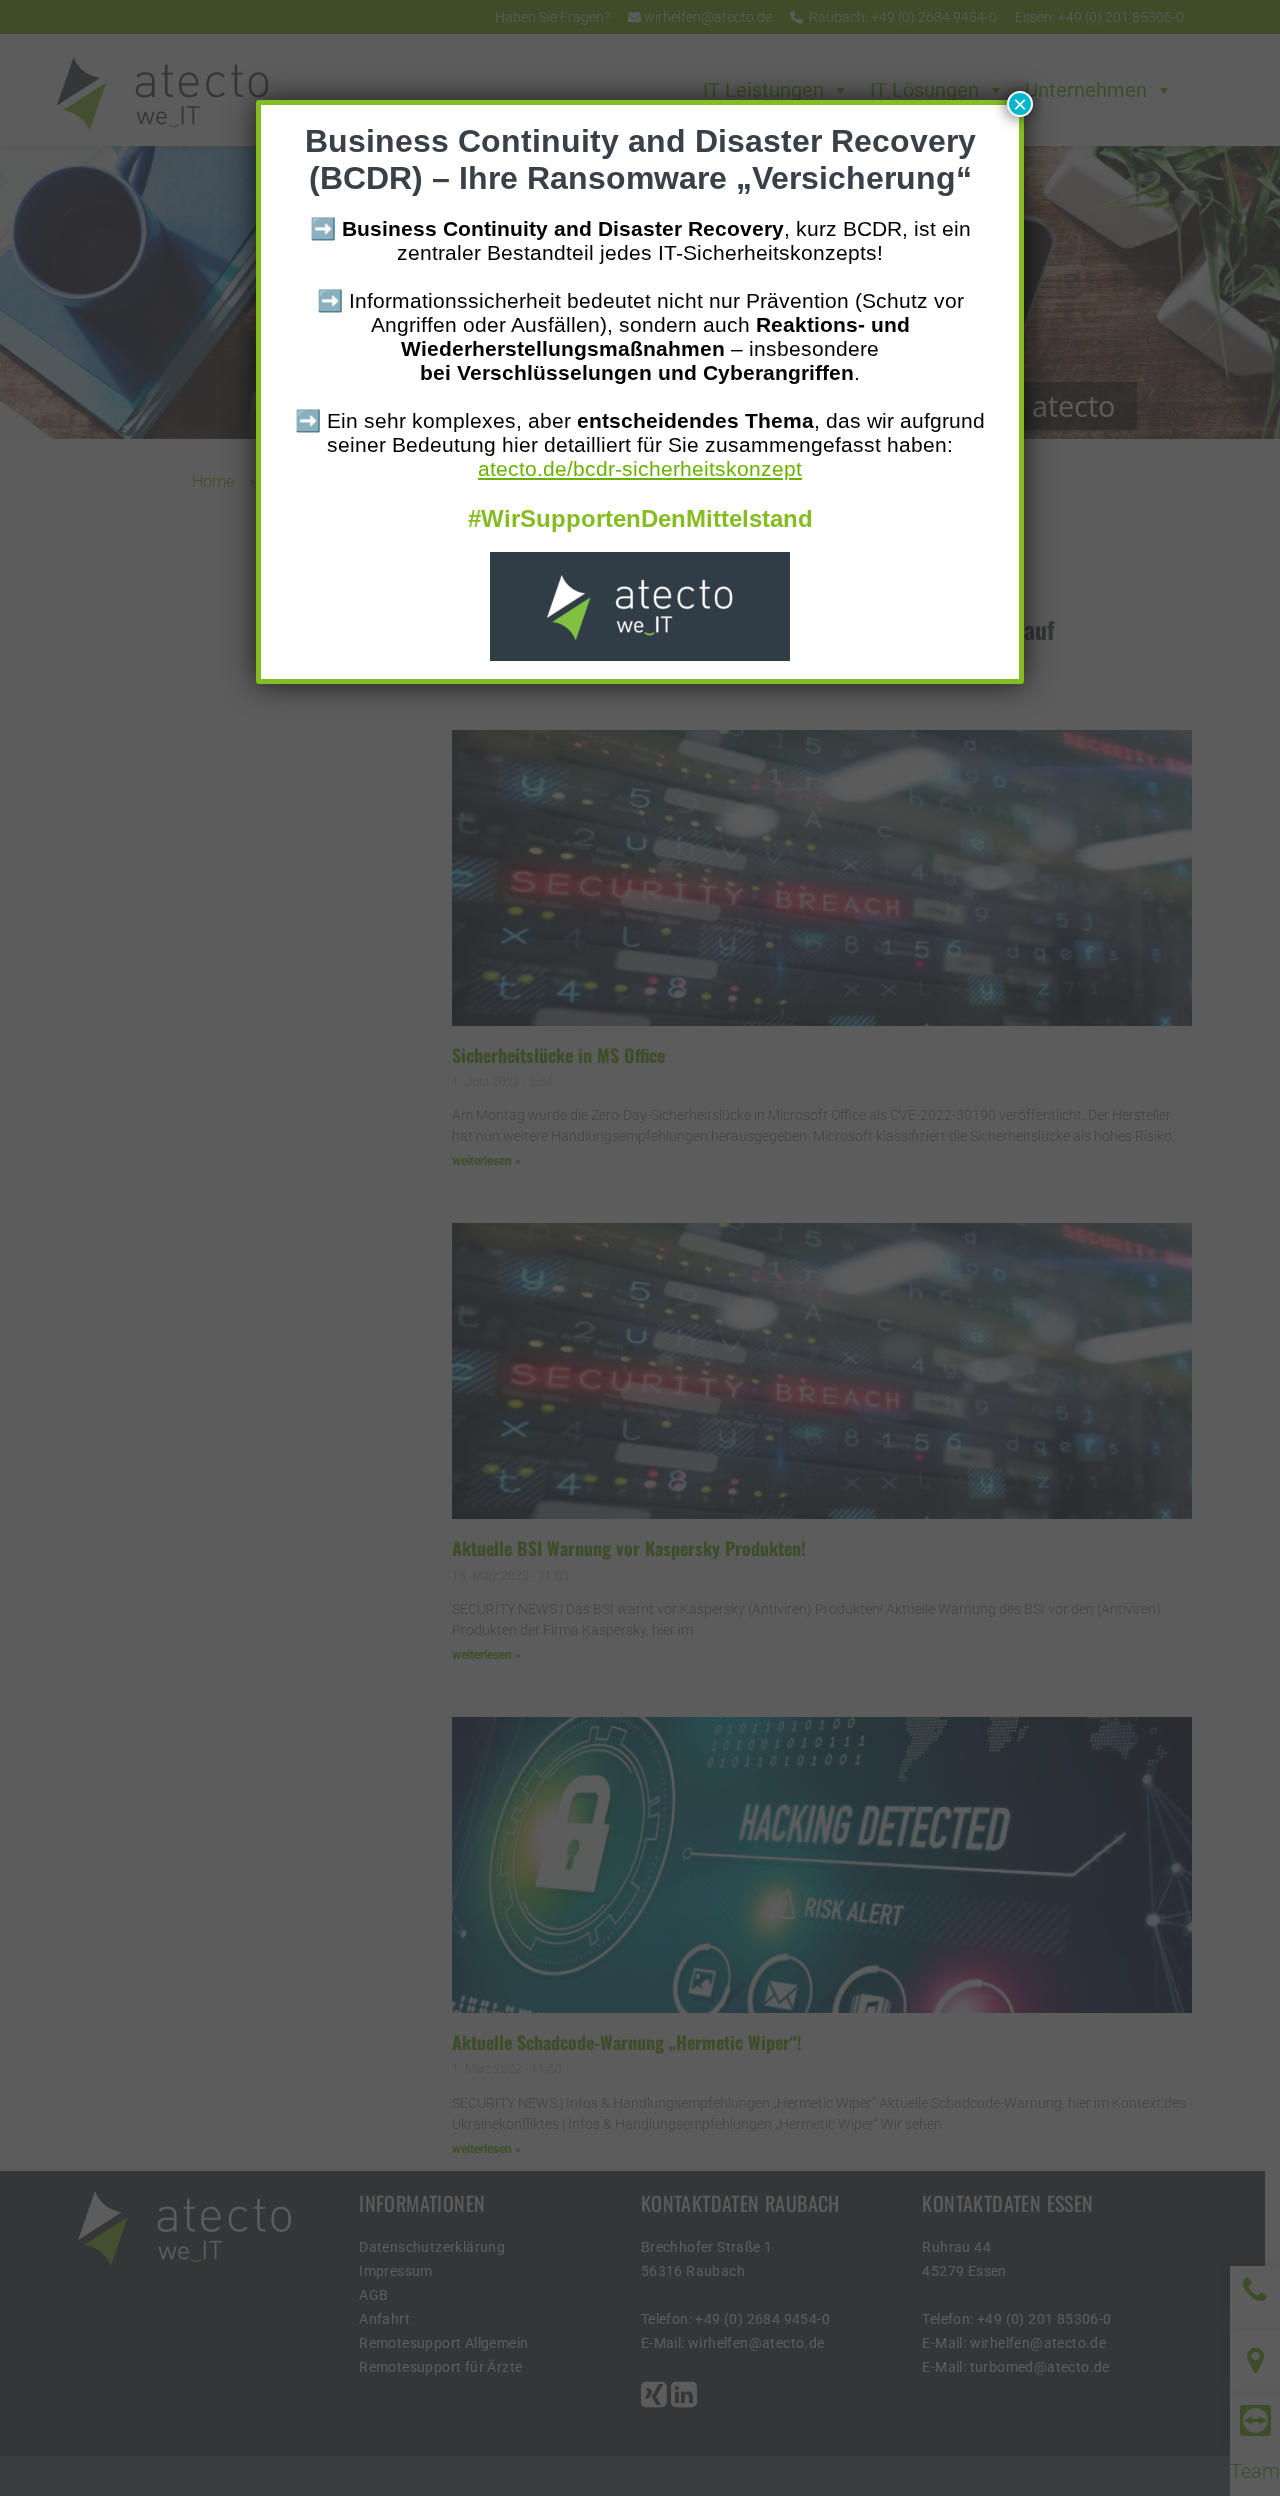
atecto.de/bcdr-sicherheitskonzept (640, 468)
